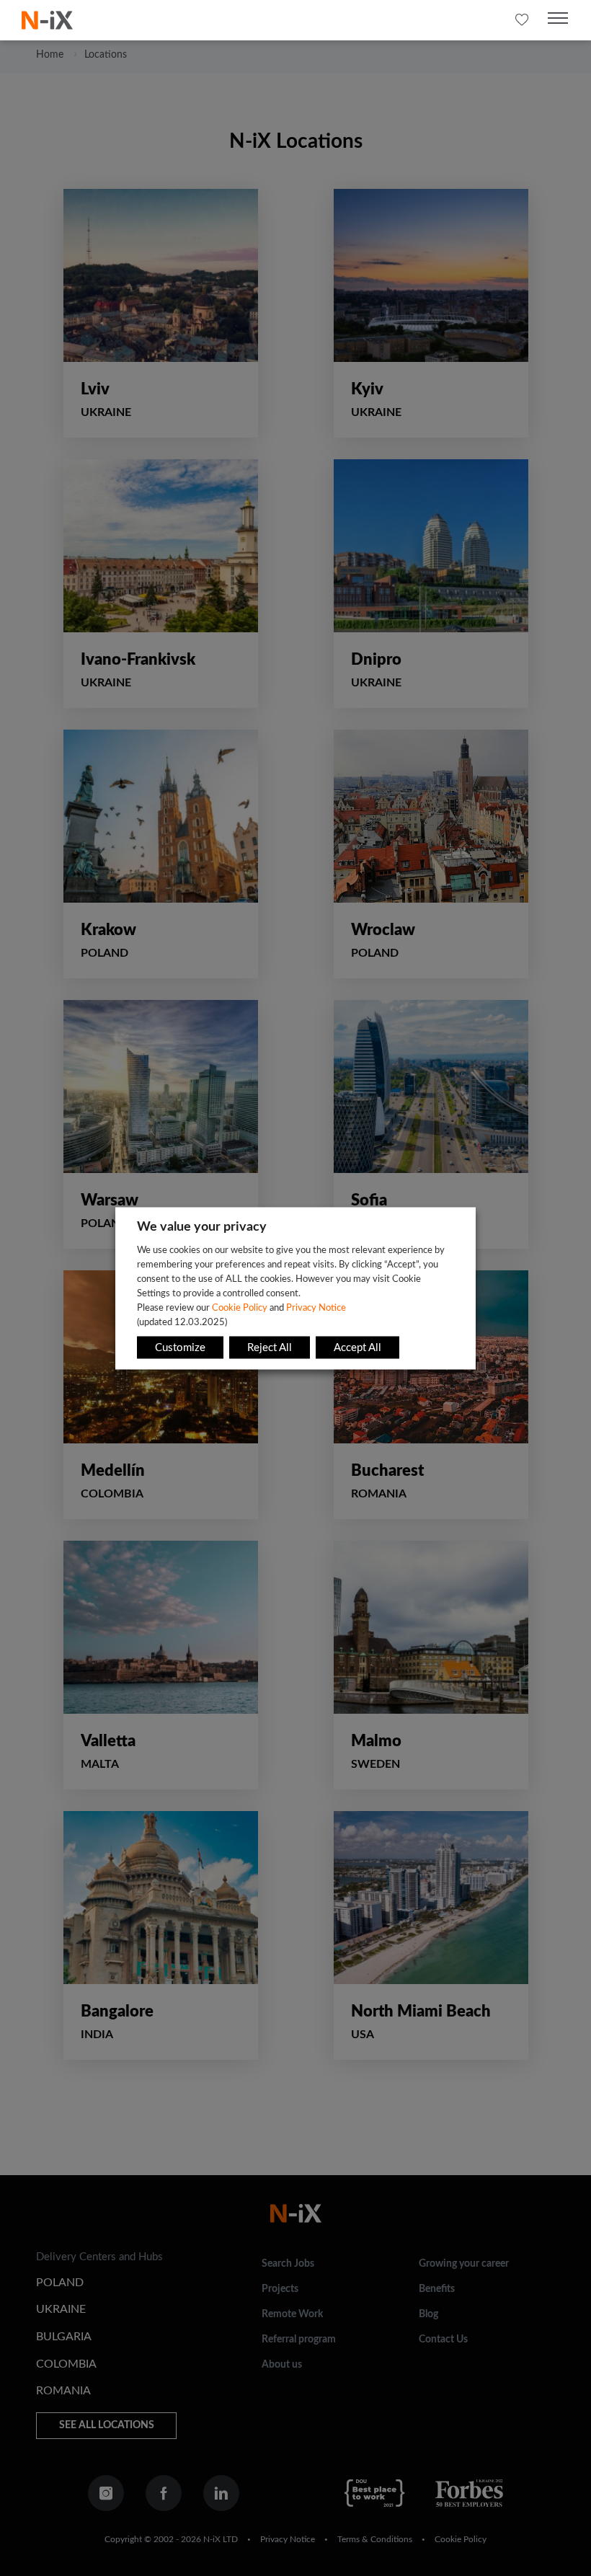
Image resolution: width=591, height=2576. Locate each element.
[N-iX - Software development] (47, 20)
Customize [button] (180, 1347)
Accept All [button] (357, 1347)
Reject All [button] (270, 1347)
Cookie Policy (240, 1307)
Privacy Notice (316, 1307)
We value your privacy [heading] (202, 1226)
